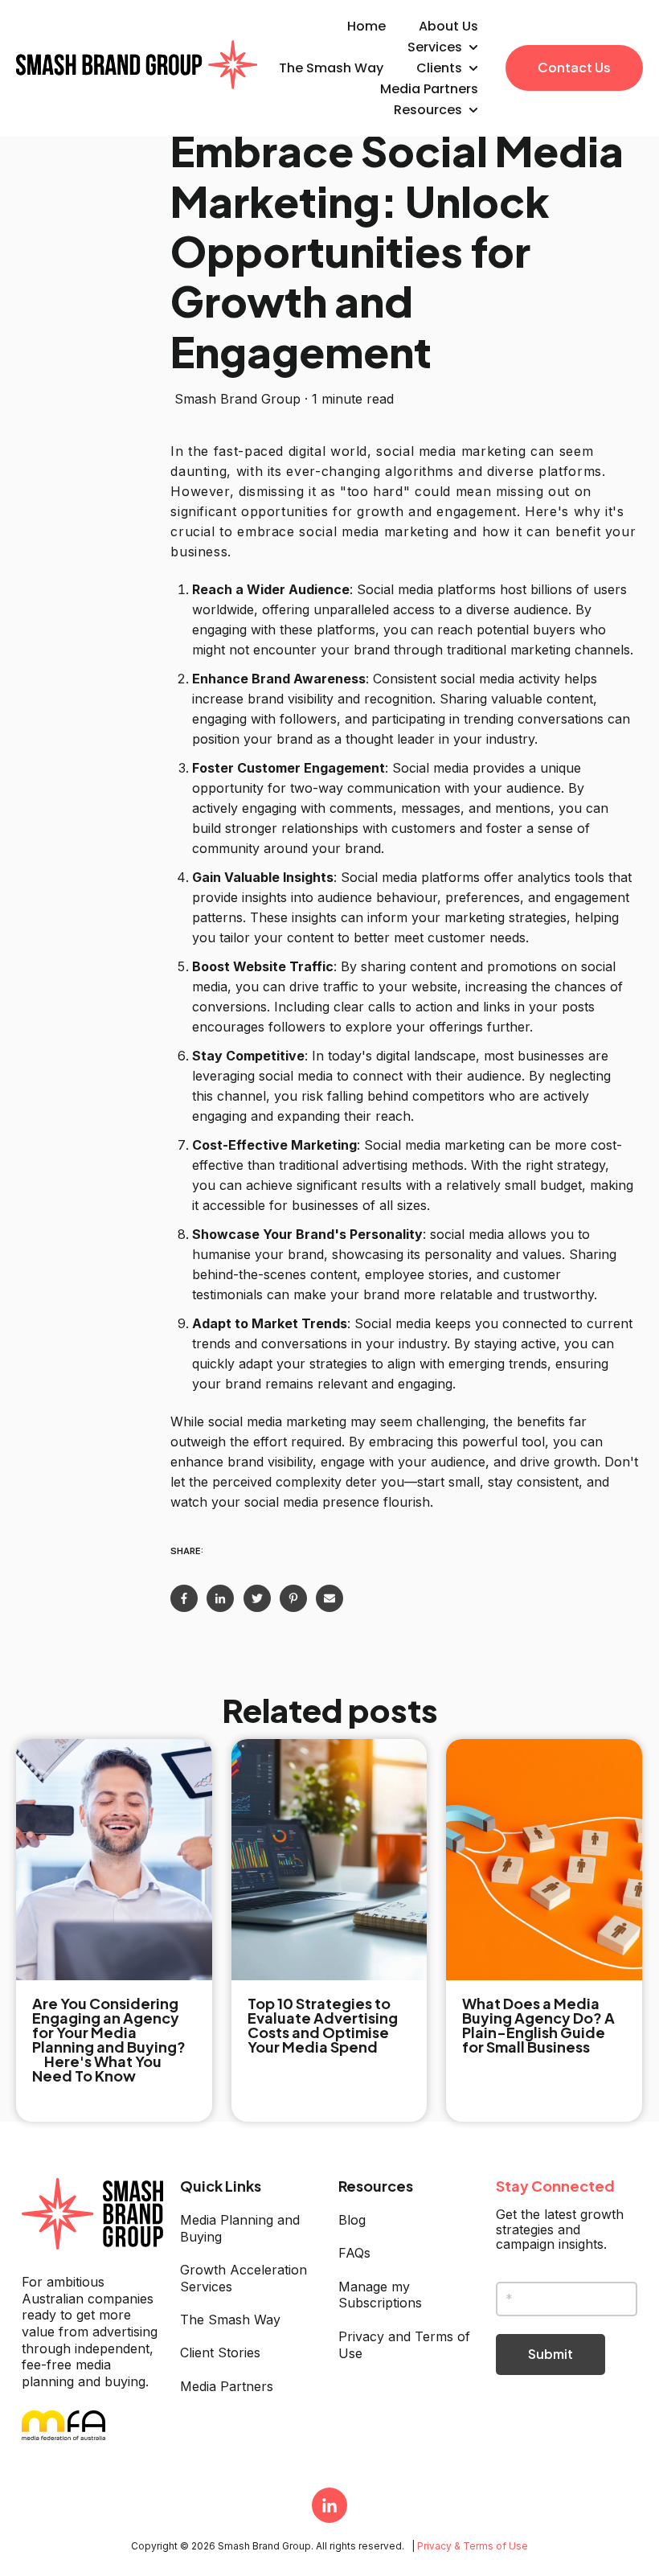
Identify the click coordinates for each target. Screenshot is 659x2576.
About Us (448, 26)
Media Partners (429, 89)
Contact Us (574, 67)
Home (366, 26)
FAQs (354, 2253)
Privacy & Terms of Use (473, 2546)
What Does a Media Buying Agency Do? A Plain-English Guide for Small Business (538, 2025)
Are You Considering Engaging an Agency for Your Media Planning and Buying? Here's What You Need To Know (114, 2039)
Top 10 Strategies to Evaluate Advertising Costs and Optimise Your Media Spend (323, 2025)
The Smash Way (331, 68)
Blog (352, 2220)
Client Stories (220, 2352)
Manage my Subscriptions (380, 2295)
